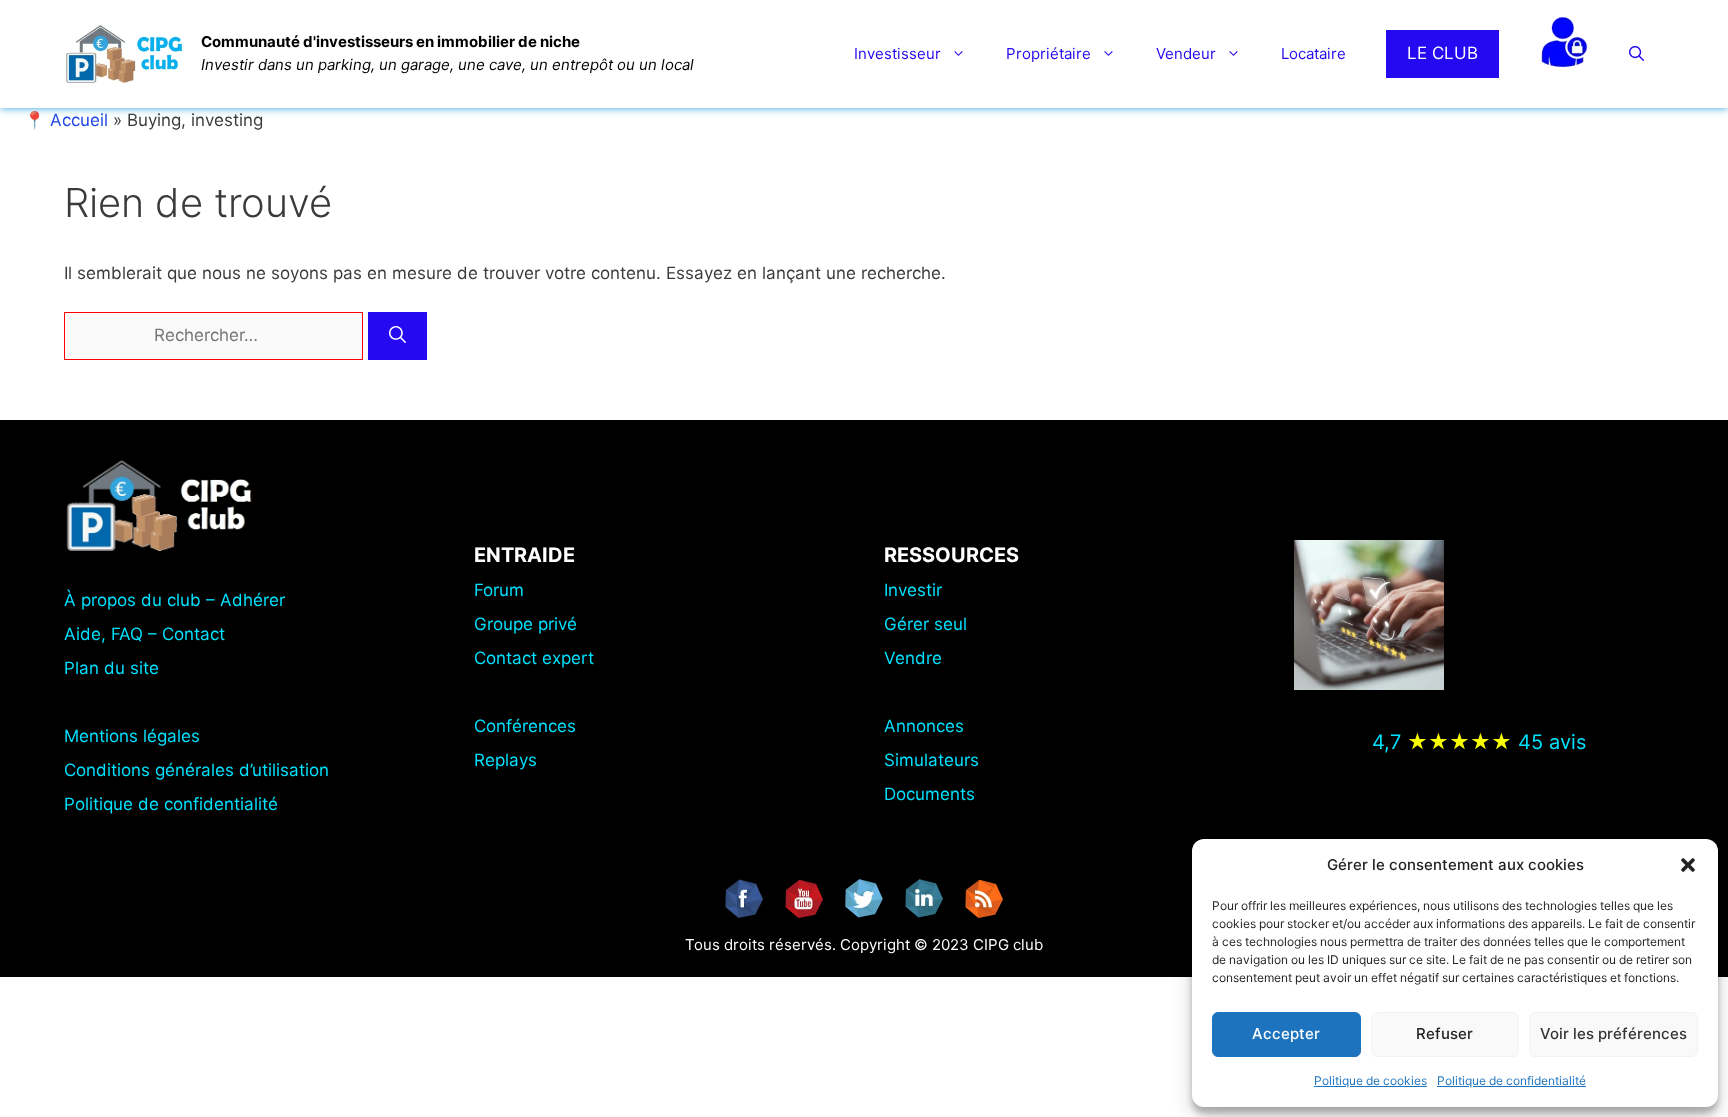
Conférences (525, 726)
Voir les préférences (1613, 1033)
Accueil (79, 120)
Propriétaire (1048, 53)
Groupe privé (525, 624)
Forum (499, 590)
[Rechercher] (397, 336)
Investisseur (897, 53)
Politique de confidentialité (1511, 1080)
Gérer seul (925, 624)
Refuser (1444, 1033)
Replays (505, 760)
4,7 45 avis (1479, 742)
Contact (193, 634)
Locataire (1313, 53)
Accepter (1286, 1033)
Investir (913, 590)
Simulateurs (931, 760)
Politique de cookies (1370, 1080)
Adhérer (252, 600)
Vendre (913, 658)
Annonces (924, 726)
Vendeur (1186, 53)
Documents (929, 794)
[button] (1688, 865)
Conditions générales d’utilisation (196, 770)
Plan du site (111, 668)
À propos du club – (142, 600)
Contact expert (534, 658)
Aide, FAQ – (113, 634)
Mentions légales (132, 736)
